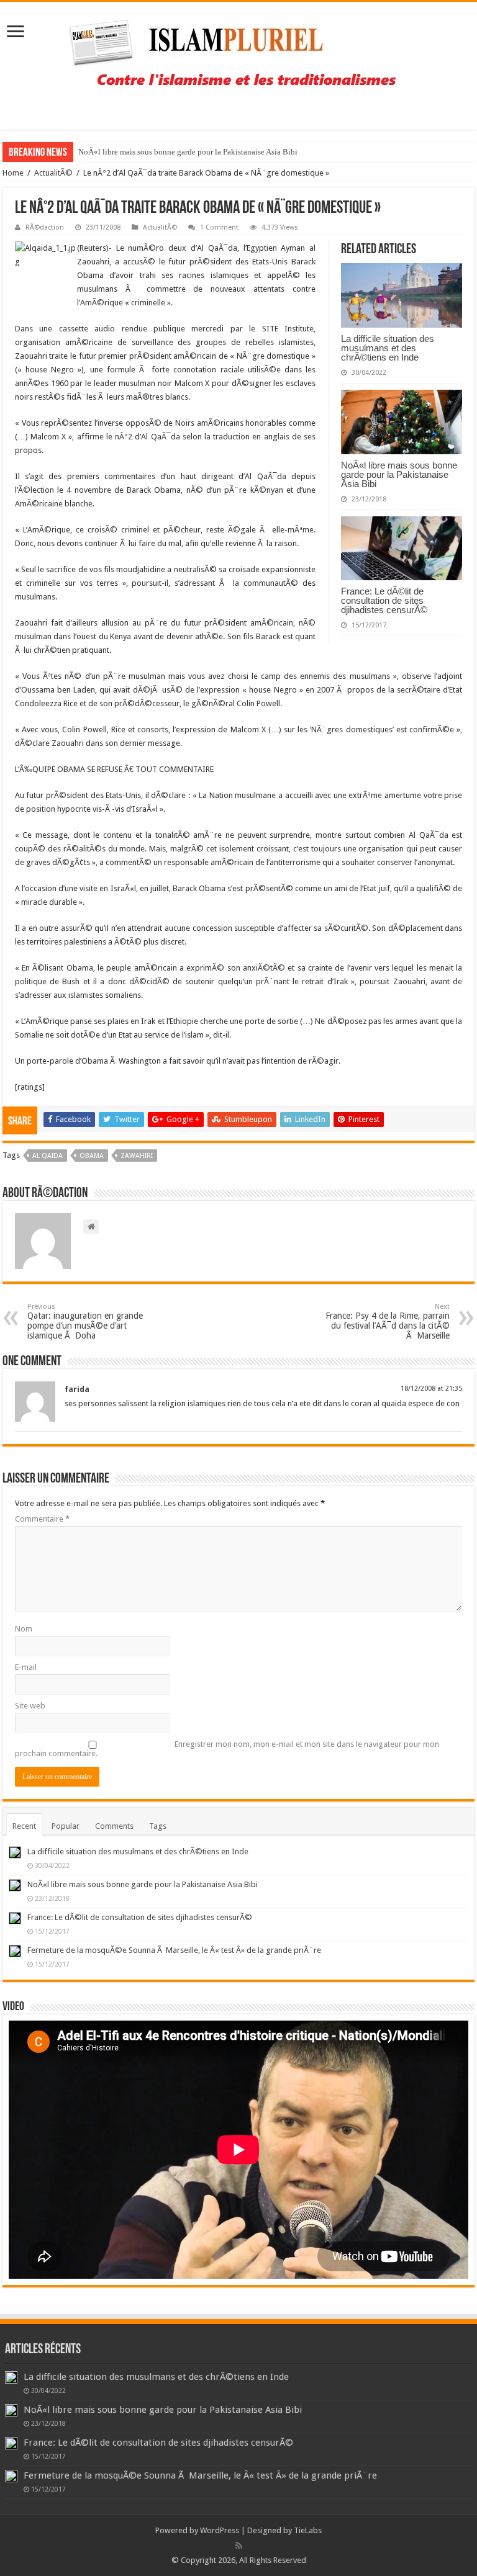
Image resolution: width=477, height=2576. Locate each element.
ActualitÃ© (53, 173)
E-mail (26, 1667)
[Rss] (239, 2546)
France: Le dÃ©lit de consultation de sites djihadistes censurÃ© (384, 600)
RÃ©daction (45, 227)
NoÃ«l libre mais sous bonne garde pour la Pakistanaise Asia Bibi (188, 152)
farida (77, 1389)
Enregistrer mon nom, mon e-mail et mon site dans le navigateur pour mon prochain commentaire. (227, 1749)
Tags (158, 1826)
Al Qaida (48, 1156)
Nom (24, 1629)
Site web (30, 1706)
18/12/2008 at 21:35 (431, 1389)
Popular (66, 1826)
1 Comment (219, 227)
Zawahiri (137, 1156)
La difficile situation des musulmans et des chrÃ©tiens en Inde (388, 348)
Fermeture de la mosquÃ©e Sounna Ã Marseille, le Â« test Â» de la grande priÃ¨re (174, 1950)
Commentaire (42, 1519)
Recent (24, 1826)
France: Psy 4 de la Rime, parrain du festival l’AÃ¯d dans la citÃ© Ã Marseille (388, 1322)
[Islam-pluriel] (238, 63)
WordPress (220, 2530)
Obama (92, 1156)
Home (13, 173)
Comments (114, 1826)
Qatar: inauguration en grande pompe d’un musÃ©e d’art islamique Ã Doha (85, 1322)
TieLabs (308, 2530)
